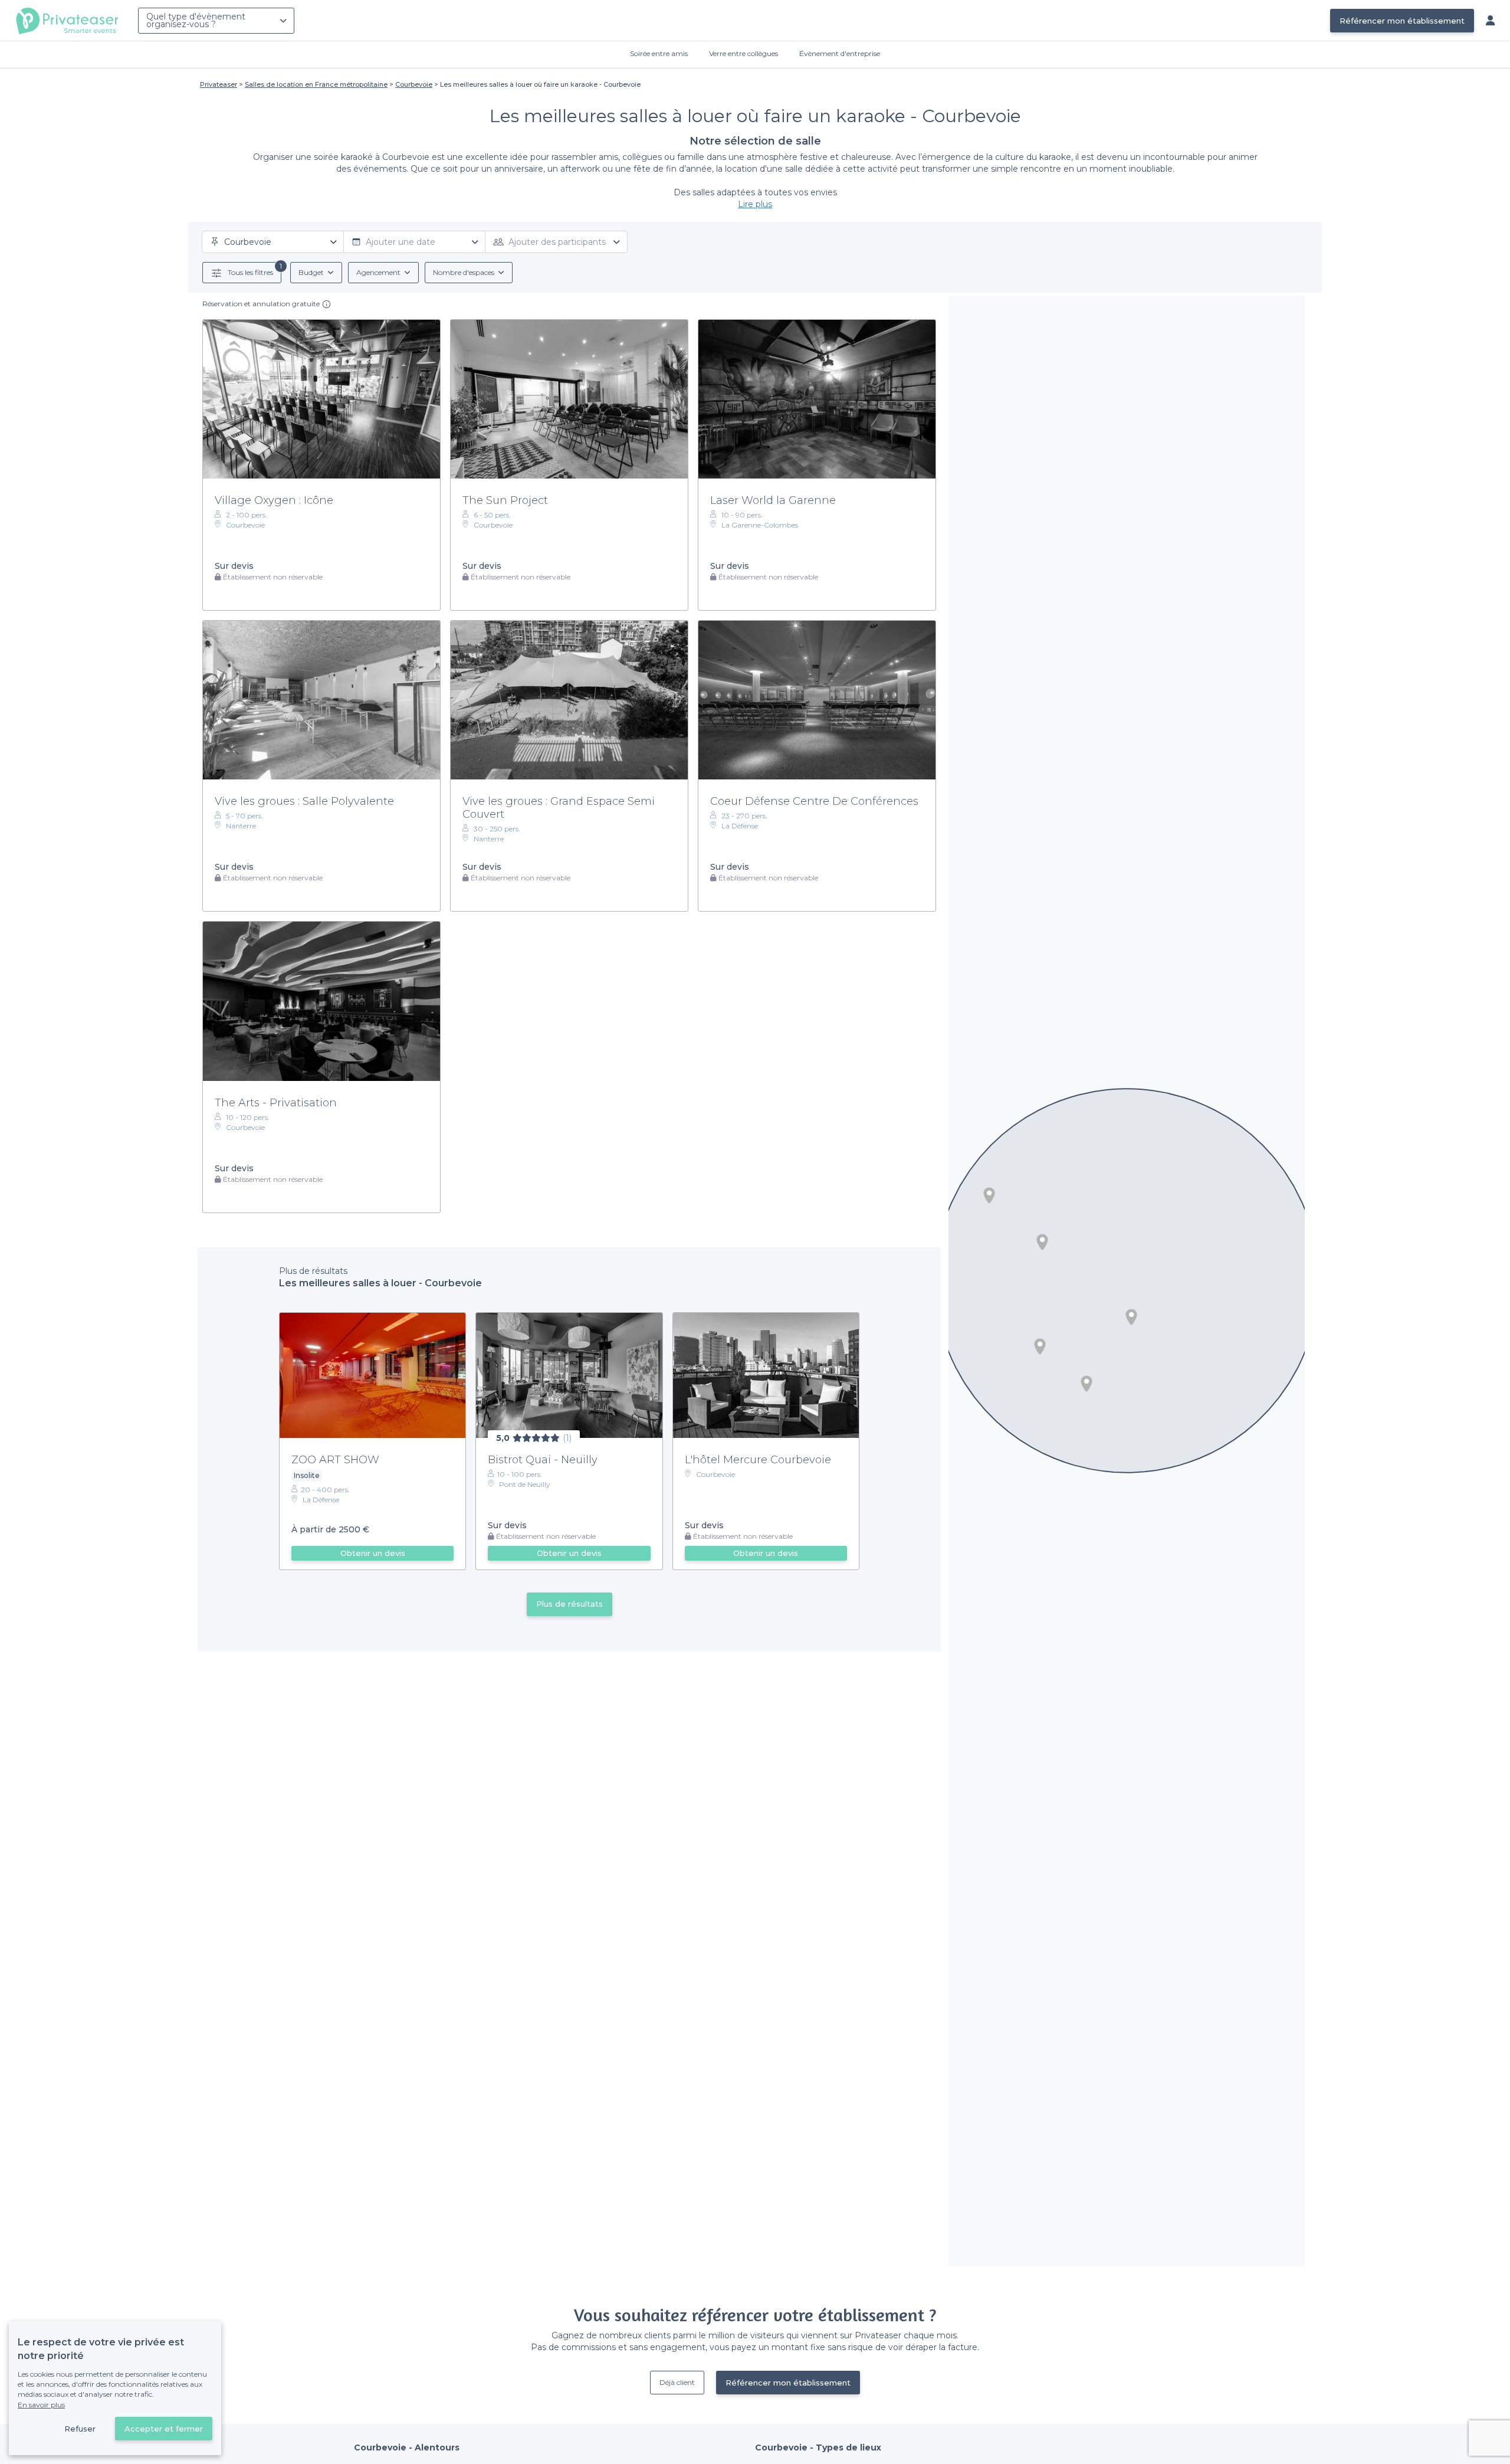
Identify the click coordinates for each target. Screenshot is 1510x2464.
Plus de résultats (569, 1604)
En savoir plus (41, 2405)
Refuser (80, 2429)
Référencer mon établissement (1402, 21)
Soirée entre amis (659, 53)
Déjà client (677, 2382)
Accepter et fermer (164, 2429)
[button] (1042, 1242)
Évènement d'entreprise (840, 53)
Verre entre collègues (743, 53)
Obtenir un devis (373, 1553)
